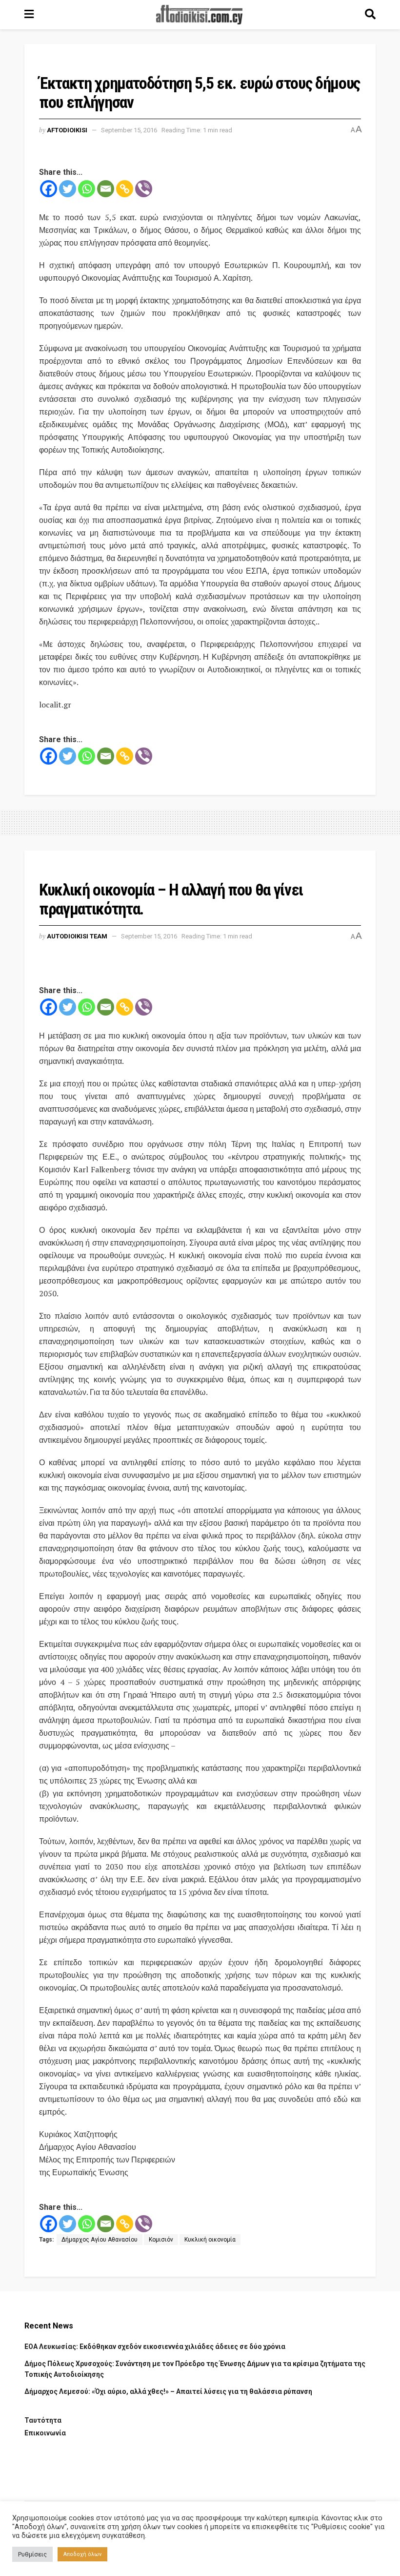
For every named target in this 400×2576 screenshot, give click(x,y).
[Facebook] (49, 189)
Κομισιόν (161, 2240)
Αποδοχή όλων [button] (82, 2554)
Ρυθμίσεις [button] (32, 2554)
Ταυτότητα (43, 2420)
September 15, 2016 (129, 130)
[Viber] (144, 189)
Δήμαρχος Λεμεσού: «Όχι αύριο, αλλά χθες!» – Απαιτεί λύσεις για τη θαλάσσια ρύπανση (168, 2391)
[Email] (106, 189)
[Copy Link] (125, 189)
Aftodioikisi (67, 130)
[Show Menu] (29, 15)
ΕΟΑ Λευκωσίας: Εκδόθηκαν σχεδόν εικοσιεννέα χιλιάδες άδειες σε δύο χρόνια (155, 2347)
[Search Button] (370, 15)
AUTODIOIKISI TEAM (77, 936)
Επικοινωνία (45, 2433)
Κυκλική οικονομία (210, 2240)
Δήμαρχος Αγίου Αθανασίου (100, 2240)
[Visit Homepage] (200, 15)
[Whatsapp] (87, 189)
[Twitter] (68, 189)
